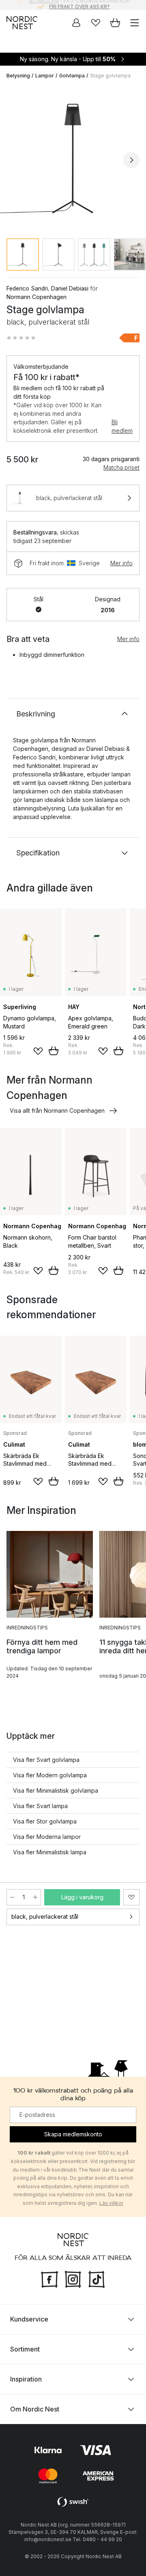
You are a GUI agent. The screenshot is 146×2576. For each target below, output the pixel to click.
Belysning (18, 76)
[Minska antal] (12, 1897)
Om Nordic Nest (35, 2409)
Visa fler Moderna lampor (47, 1837)
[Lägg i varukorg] (54, 1051)
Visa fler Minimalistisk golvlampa (56, 1790)
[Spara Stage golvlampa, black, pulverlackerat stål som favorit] (131, 1897)
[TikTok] (97, 2278)
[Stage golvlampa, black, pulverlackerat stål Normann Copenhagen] (73, 159)
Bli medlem (122, 426)
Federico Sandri (27, 288)
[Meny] (135, 23)
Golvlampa (72, 76)
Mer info (121, 563)
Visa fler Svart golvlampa (46, 1760)
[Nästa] (131, 160)
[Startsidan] (22, 23)
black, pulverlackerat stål (45, 1917)
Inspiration (26, 2379)
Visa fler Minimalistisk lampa (50, 1852)
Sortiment (25, 2349)
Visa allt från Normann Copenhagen (57, 1111)
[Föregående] (15, 160)
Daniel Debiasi (70, 288)
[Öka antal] (35, 1897)
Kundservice (29, 2319)
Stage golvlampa (110, 76)
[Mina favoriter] (96, 23)
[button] (21, 338)
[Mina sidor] (76, 23)
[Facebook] (49, 2278)
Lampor (45, 76)
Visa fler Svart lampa (40, 1806)
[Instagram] (73, 2278)
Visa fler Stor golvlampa (45, 1821)
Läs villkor (111, 2203)
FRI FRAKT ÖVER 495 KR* (79, 5)
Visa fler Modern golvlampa (50, 1775)
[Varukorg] (115, 23)
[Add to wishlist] (38, 1051)
